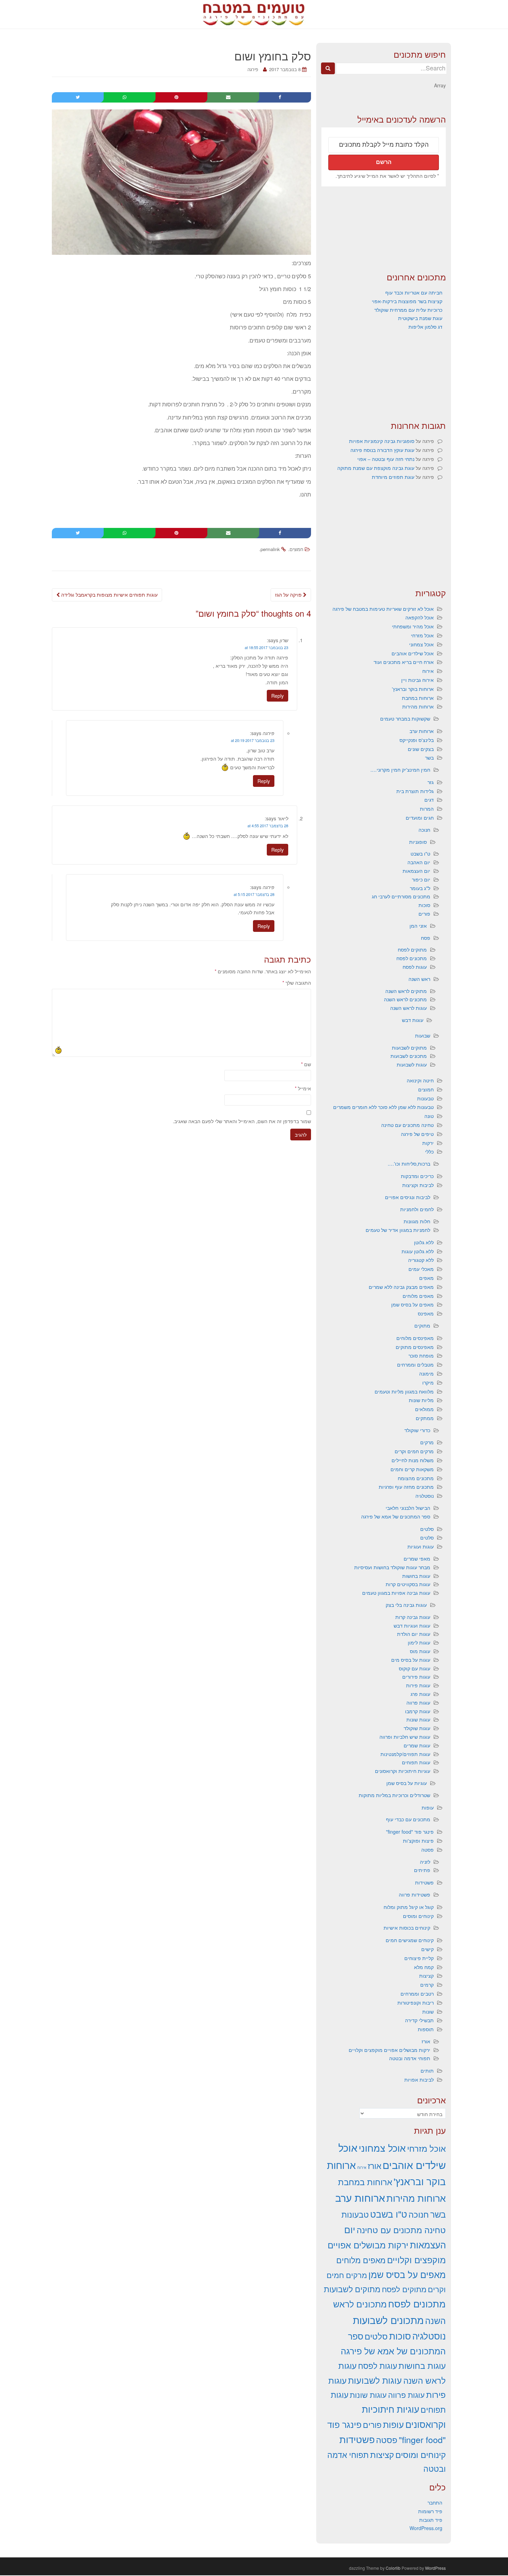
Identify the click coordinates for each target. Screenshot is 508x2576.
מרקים (427, 1442)
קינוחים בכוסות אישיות (407, 1928)
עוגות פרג (420, 1694)
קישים (427, 1949)
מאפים (426, 1278)
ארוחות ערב (422, 731)
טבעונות (425, 1098)
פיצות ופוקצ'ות (418, 1841)
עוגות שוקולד (417, 1728)
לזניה (425, 1862)
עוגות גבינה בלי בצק (406, 1605)
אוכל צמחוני (421, 644)
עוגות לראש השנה (408, 1008)
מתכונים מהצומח (416, 1478)
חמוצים (297, 549)
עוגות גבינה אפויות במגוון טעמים (396, 1593)
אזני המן (418, 926)
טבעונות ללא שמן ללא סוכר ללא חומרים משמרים (383, 1107)
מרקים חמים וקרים (414, 1451)
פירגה (253, 69)
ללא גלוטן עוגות (418, 1251)
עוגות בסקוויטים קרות (408, 1584)
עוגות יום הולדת (414, 1634)
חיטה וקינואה (420, 1080)
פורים (424, 914)
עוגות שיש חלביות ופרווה (405, 1737)
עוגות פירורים (416, 1677)
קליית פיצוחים (419, 1958)
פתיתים (422, 1870)
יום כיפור (421, 879)
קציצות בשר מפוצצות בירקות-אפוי (407, 301)
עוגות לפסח (415, 967)
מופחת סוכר (421, 1355)
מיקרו (428, 1382)
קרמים (427, 1985)
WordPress (435, 2568)
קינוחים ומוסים (418, 1916)
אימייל (303, 1088)
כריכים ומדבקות (417, 1176)
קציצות (426, 1976)
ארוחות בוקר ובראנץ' (413, 689)
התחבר (435, 2502)
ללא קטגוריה (421, 1260)
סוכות (424, 905)
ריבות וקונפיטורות (416, 2003)
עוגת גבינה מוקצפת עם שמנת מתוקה (376, 468)
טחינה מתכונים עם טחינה (407, 1125)
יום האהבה (419, 862)
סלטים (427, 1529)
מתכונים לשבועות (409, 1056)
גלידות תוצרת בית (415, 791)
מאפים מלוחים (418, 1296)
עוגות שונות (418, 1719)
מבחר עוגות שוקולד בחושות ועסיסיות (392, 1567)
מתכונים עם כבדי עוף (408, 1819)
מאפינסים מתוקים (415, 1347)
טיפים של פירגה (417, 1134)
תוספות (426, 2029)
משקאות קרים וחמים (412, 1469)
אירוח (428, 671)
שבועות (423, 1035)
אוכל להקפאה (420, 617)
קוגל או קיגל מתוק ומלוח (409, 1907)
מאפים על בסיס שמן (412, 1304)
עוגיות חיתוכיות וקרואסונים (403, 1771)
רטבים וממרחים (417, 1994)
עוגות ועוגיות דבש (412, 1625)
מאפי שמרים (417, 1559)
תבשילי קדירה (419, 2020)
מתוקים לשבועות (409, 1048)
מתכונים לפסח (412, 958)
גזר (431, 782)
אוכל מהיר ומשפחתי (413, 626)
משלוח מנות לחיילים (413, 1460)
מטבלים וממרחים (415, 1364)
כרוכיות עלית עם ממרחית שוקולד (408, 310)
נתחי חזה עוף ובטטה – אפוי (386, 459)
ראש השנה (419, 979)
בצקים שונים (421, 749)
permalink (270, 549)
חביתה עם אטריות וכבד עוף (414, 292)
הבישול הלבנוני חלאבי (408, 1508)
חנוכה (424, 830)
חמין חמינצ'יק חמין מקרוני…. (400, 770)
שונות (428, 2011)
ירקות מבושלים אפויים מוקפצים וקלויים (389, 2050)
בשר (429, 758)
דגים (429, 800)
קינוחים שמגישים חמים (410, 1940)
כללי (429, 1151)
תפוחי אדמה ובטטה (410, 2058)
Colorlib (393, 2568)
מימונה (426, 1373)
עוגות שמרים (417, 1745)
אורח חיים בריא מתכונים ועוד (404, 662)
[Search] (328, 68)
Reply (277, 696)
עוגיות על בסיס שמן (407, 1783)
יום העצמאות (416, 871)
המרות (427, 809)
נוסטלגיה (425, 1496)
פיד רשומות (430, 2511)
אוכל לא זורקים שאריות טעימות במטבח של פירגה (383, 609)
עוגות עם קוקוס (415, 1668)
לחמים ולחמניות (417, 1209)
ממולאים (424, 1409)
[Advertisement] (384, 229)
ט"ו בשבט (420, 853)
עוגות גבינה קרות (413, 1617)
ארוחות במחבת (418, 698)
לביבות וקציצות (418, 1185)
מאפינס (426, 1313)
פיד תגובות (431, 2520)
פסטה (427, 1850)
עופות (428, 1807)
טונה (429, 1116)
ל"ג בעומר (420, 888)
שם (306, 1064)
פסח (426, 938)
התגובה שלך (297, 983)
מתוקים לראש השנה (406, 991)
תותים (427, 2071)
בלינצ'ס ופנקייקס (417, 740)
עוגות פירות (418, 1685)
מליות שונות (421, 1400)
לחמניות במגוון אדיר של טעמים (398, 1230)
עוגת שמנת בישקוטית (420, 318)
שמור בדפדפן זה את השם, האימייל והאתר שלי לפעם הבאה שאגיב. (242, 1121)
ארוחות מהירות (418, 706)
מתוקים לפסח (412, 949)
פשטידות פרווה (415, 1894)
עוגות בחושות (416, 1576)
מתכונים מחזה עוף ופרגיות (406, 1487)
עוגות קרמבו (418, 1711)
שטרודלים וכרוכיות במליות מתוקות (394, 1795)
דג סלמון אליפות (425, 327)
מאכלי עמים (421, 1269)
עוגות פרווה (418, 1702)
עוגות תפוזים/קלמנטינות (405, 1754)
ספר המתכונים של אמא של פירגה (396, 1516)
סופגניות (418, 842)
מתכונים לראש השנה (405, 999)
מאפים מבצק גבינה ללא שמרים (401, 1287)
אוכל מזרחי (422, 635)
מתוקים (422, 1325)
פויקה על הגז (289, 595)
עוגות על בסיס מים (411, 1660)
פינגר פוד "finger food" (410, 1832)
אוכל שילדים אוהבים (413, 653)
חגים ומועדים (420, 818)
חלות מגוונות (417, 1221)
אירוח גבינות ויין (417, 680)
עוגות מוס (420, 1651)
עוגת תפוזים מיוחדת (393, 477)
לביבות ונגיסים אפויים (408, 1197)
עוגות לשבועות (412, 1064)
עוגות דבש (413, 1020)
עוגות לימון (419, 1642)
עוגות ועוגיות (421, 1546)
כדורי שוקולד (417, 1430)
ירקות (428, 1143)
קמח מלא (424, 1967)
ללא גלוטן (424, 1242)
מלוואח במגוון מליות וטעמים (404, 1391)
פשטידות (424, 1882)
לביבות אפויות (419, 2080)
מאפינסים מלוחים (415, 1338)
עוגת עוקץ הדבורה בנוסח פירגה (382, 450)
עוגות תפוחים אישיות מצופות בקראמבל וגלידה (109, 595)
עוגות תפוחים (416, 1762)
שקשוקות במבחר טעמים (405, 718)
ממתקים (425, 1418)
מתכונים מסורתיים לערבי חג (401, 896)
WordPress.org (426, 2528)
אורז (426, 2041)
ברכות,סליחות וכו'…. (409, 1164)
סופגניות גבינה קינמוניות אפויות (382, 441)
